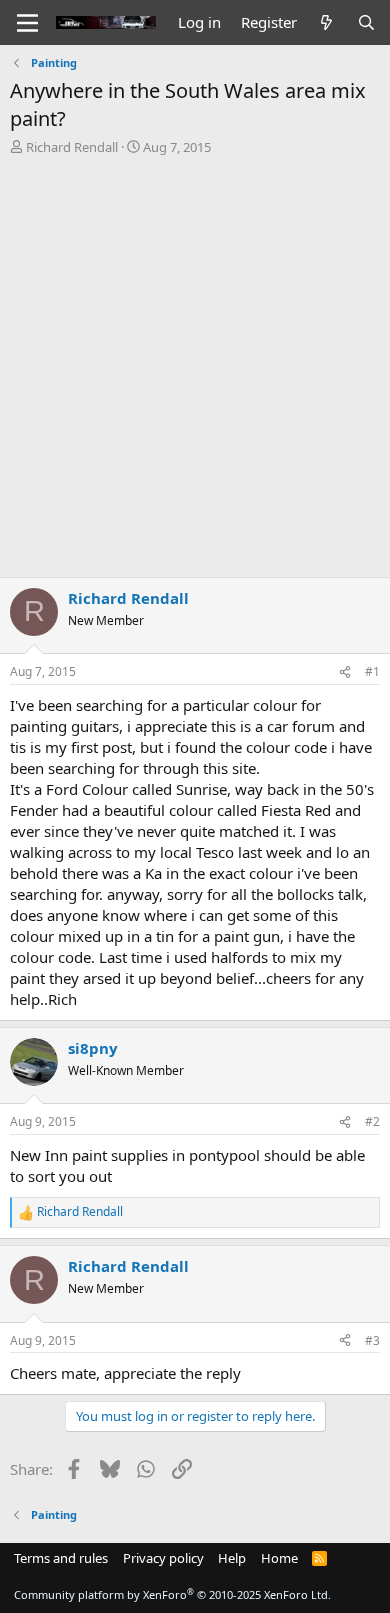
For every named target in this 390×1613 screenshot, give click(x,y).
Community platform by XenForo (172, 1594)
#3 (372, 1340)
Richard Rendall (72, 147)
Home (279, 1558)
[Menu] (27, 23)
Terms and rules (61, 1558)
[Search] (366, 22)
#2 (372, 1121)
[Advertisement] (195, 361)
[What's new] (326, 22)
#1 (372, 671)
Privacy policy (163, 1558)
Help (232, 1558)
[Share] (345, 672)
